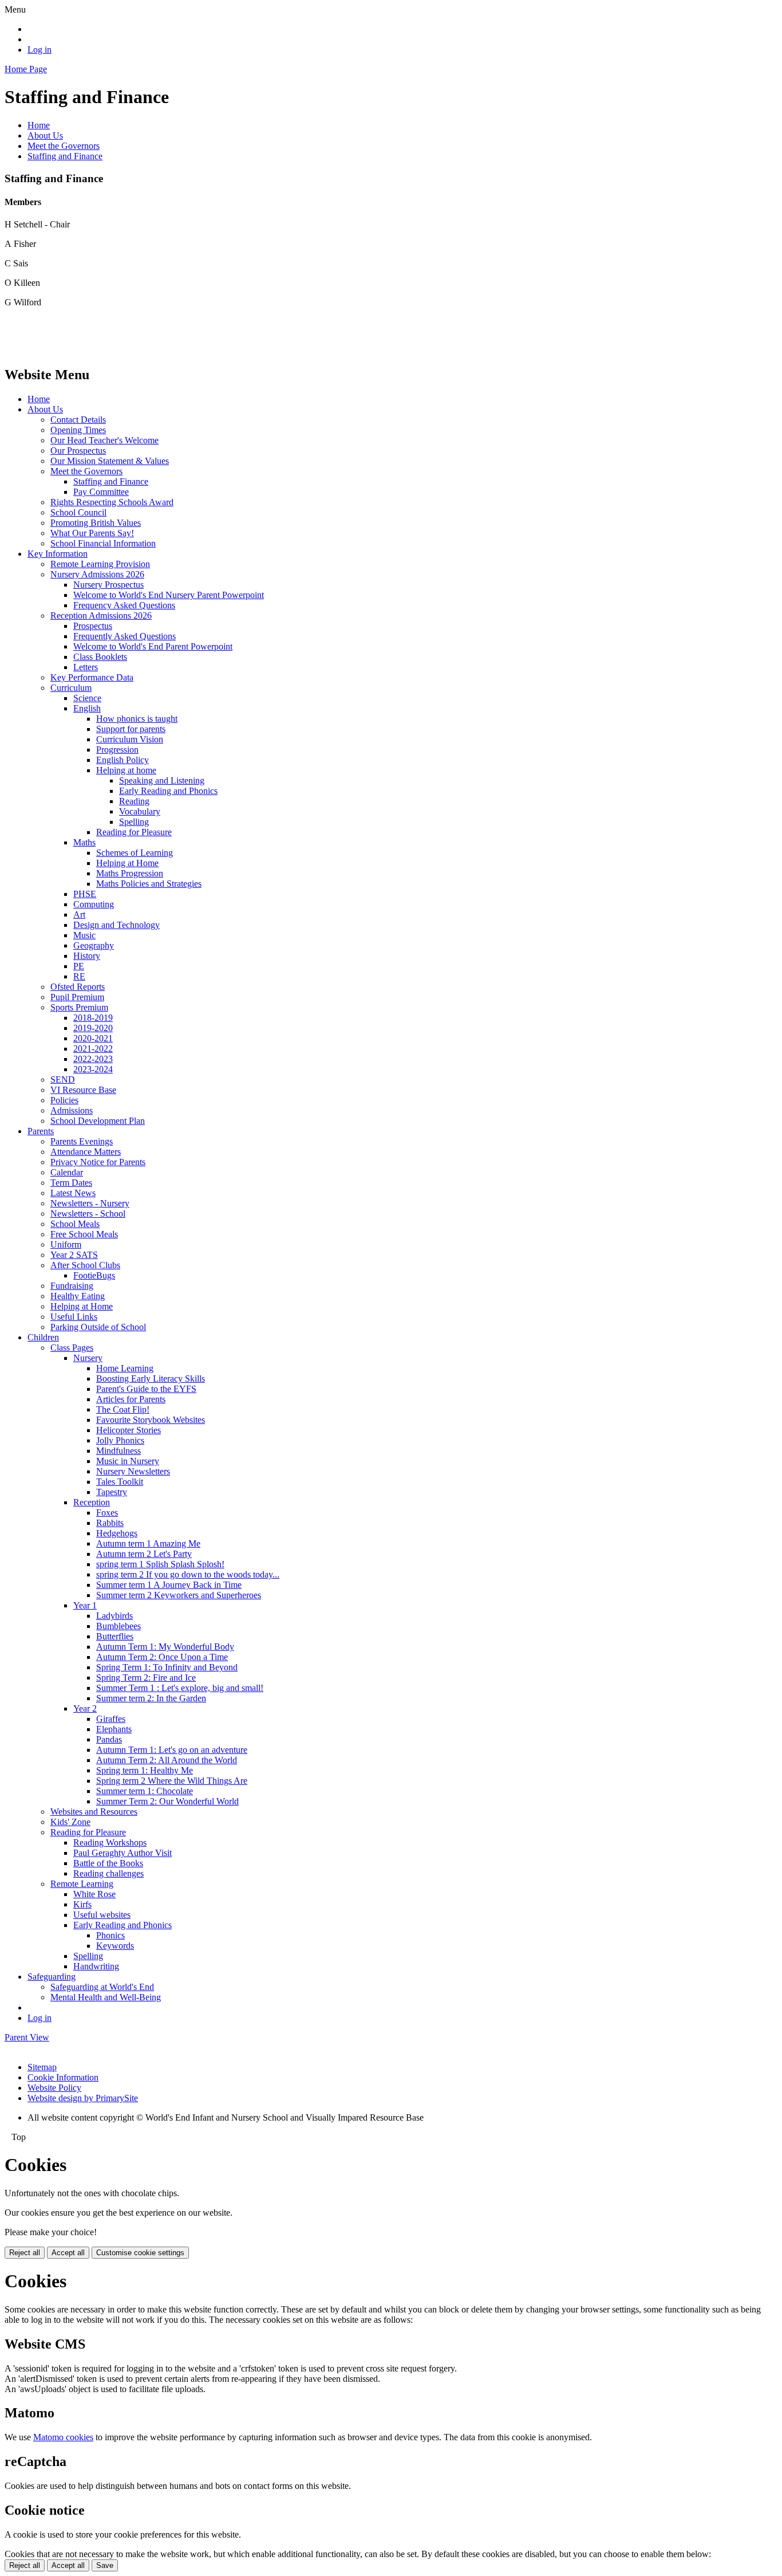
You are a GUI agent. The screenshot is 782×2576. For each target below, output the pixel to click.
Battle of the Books (108, 1863)
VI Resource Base (83, 1090)
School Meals (75, 1224)
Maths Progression (130, 873)
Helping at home (126, 770)
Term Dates (71, 1183)
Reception (92, 1502)
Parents (41, 1131)
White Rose (94, 1894)
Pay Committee (101, 492)
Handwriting (96, 1966)
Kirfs (82, 1904)
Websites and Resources (94, 1812)
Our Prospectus (78, 451)
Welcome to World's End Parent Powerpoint (153, 646)
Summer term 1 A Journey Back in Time (169, 1585)
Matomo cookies (63, 2437)
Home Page (26, 69)
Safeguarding (52, 1977)
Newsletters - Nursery (90, 1203)
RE (79, 976)
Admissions (72, 1110)
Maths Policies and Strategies (149, 884)
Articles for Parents (131, 1399)
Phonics (110, 1935)
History (87, 956)
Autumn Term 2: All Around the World (167, 1760)
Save (105, 2565)
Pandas (109, 1739)
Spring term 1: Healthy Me (145, 1770)
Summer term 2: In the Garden (151, 1698)
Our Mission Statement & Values (110, 461)
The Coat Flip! (123, 1409)
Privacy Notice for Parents (98, 1162)
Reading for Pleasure (134, 832)
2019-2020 (93, 1028)
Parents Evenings (82, 1141)
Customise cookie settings (140, 2253)
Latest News (73, 1193)
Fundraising (72, 1286)
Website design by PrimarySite (83, 2098)
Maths (84, 842)
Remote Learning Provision (100, 564)
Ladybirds (114, 1616)
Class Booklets (100, 657)
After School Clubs (85, 1265)
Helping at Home (127, 863)
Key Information (58, 554)
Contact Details (78, 420)
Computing (94, 904)
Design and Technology (116, 925)
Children (43, 1337)
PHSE (85, 894)
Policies (64, 1100)
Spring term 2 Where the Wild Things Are (172, 1781)
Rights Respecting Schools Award (112, 502)
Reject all (25, 2253)
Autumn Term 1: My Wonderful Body (165, 1647)
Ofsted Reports (78, 987)
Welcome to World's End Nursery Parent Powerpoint (169, 595)
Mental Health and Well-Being (106, 1997)
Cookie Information (63, 2077)
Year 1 (85, 1605)
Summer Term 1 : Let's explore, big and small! (180, 1688)
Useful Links (74, 1317)
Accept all (68, 2253)
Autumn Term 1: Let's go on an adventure (172, 1750)
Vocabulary (140, 811)
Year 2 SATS (74, 1255)
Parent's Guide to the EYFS (146, 1389)
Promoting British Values (96, 523)
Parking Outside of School (98, 1327)
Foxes (107, 1513)
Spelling (134, 822)
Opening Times (78, 430)
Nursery (88, 1358)
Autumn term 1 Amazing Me (148, 1543)
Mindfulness (119, 1451)
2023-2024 (93, 1069)
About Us (45, 135)
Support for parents (131, 729)
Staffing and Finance (65, 156)
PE (79, 966)
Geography (94, 945)
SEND (63, 1079)
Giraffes (111, 1719)
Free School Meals (84, 1234)
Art (79, 915)
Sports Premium (79, 1007)
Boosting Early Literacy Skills (151, 1379)
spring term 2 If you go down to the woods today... (188, 1574)
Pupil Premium (77, 997)
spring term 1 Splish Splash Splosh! (160, 1564)
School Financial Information (103, 543)
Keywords (115, 1946)
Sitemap (42, 2067)
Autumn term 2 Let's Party (144, 1554)
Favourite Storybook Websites (151, 1420)
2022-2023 (93, 1059)
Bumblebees (119, 1626)
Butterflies (115, 1636)
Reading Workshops (110, 1842)
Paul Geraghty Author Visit (123, 1853)
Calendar (67, 1172)
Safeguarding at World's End (102, 1987)
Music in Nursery (128, 1461)
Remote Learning (82, 1884)
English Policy (123, 760)
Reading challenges (108, 1873)
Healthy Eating (78, 1296)
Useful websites (102, 1915)
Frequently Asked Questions (125, 636)
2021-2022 (93, 1049)
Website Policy (54, 2088)
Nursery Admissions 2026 (97, 574)
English (87, 708)
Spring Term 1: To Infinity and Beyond (167, 1667)
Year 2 (85, 1708)
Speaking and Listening (162, 780)
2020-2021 (93, 1038)
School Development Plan (98, 1121)
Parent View (27, 2037)
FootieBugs (94, 1275)
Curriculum (71, 688)
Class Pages (72, 1348)
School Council (78, 512)
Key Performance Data (92, 677)
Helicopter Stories (129, 1430)
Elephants (114, 1729)
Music (84, 935)
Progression (117, 750)
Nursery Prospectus (108, 585)
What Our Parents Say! (92, 533)
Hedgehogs (117, 1533)
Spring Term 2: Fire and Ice (146, 1678)
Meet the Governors (64, 146)
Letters (86, 667)
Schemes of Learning (135, 853)
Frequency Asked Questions (124, 605)
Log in (40, 50)
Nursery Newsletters (133, 1471)
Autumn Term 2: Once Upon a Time (162, 1657)
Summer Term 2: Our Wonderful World (167, 1801)
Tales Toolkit (120, 1482)
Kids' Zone (70, 1822)
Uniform (66, 1244)
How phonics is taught (137, 719)
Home (39, 125)
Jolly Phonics (120, 1440)
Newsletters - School (88, 1214)
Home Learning (125, 1368)
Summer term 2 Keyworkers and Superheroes (179, 1595)
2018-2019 (93, 1018)
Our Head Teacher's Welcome (104, 440)
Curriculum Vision (130, 739)
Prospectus (93, 626)
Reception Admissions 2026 (101, 616)
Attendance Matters (86, 1152)
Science (87, 698)
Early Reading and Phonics (168, 791)
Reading (134, 801)
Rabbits (110, 1523)
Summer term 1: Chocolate (145, 1791)
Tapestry (112, 1492)
